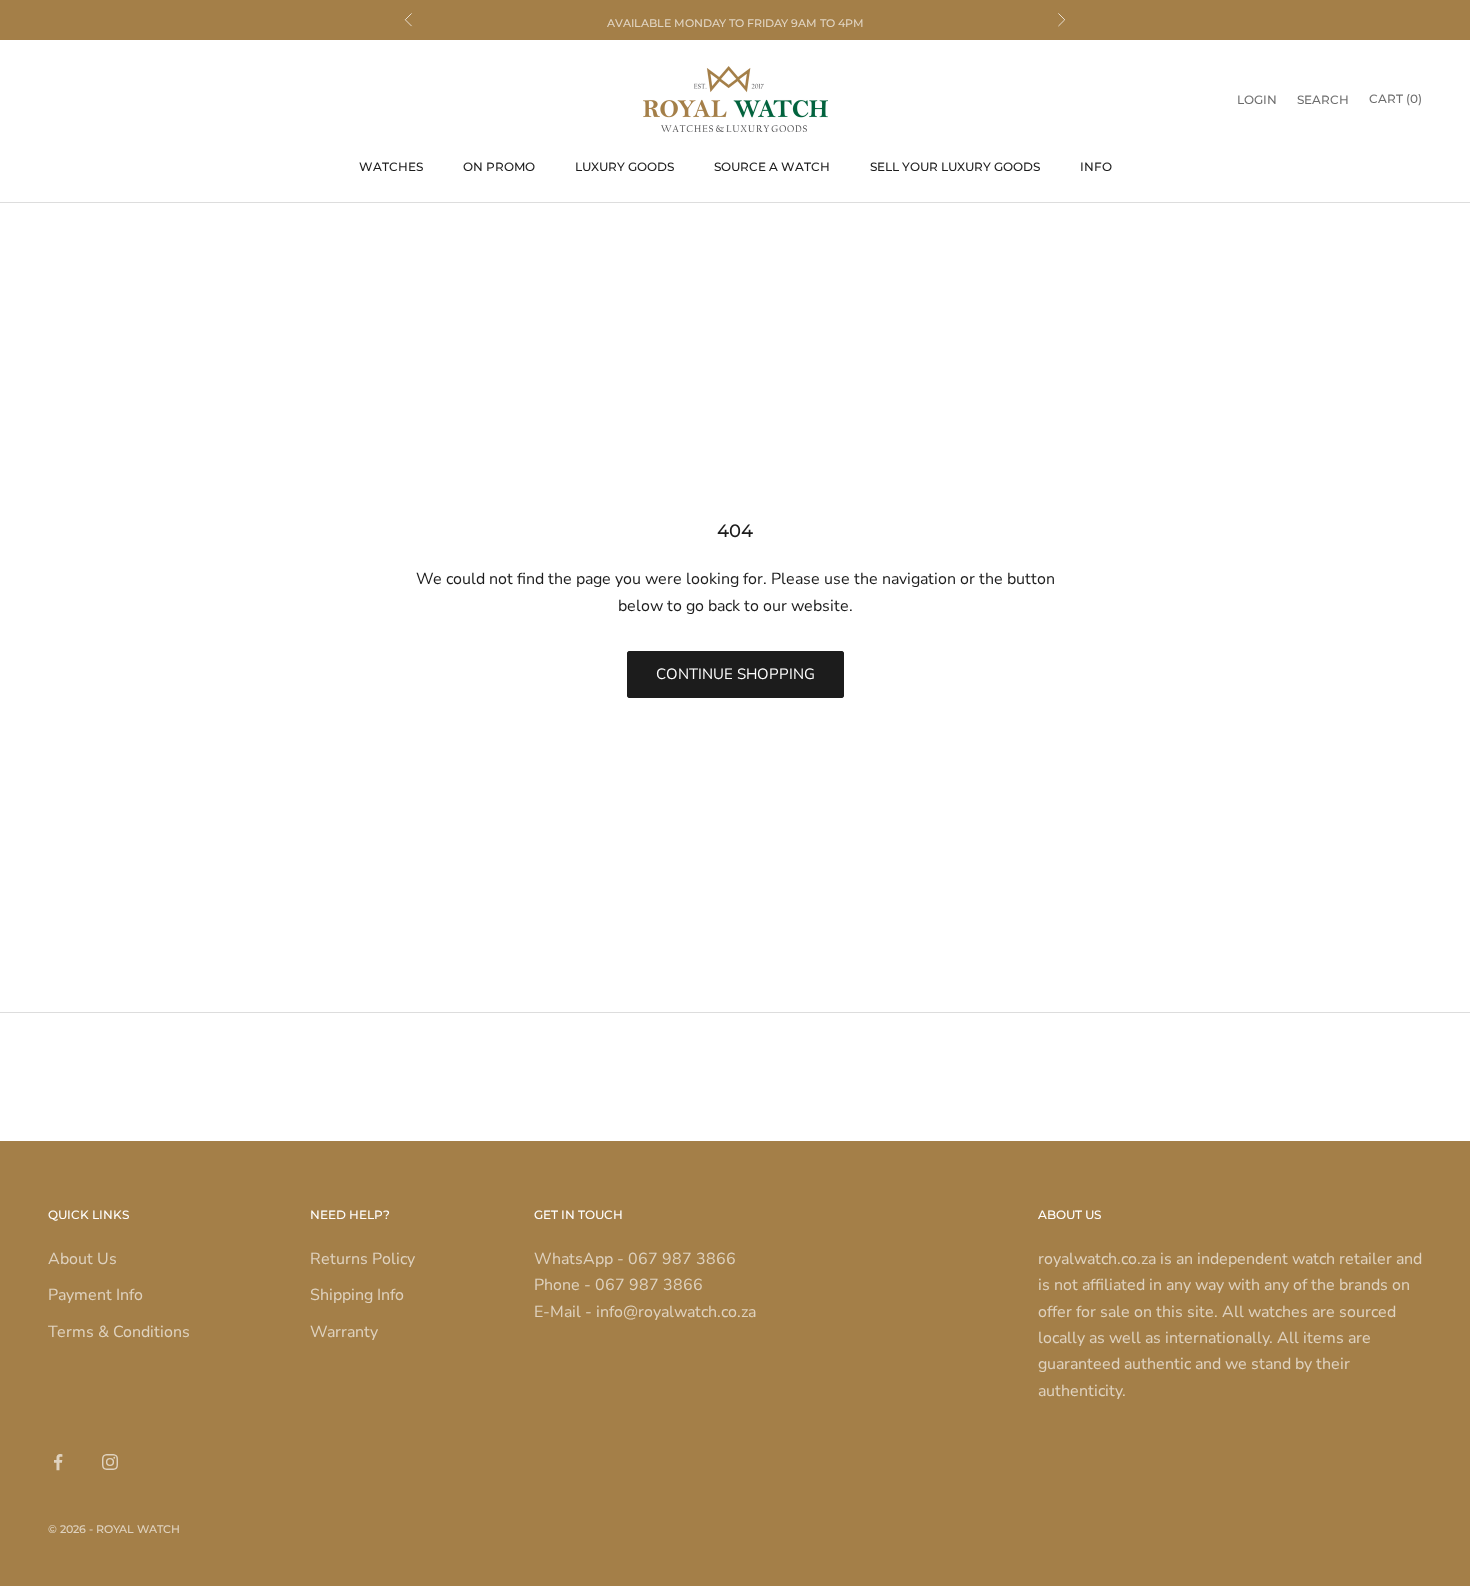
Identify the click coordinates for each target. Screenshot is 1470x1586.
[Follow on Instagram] (110, 1462)
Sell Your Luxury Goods (955, 166)
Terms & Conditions (119, 1332)
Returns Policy (362, 1259)
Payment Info (95, 1295)
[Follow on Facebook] (58, 1462)
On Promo (499, 166)
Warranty (344, 1332)
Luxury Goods (624, 166)
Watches (391, 166)
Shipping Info (357, 1295)
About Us (82, 1259)
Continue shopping (735, 674)
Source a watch (772, 166)
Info (1096, 166)
